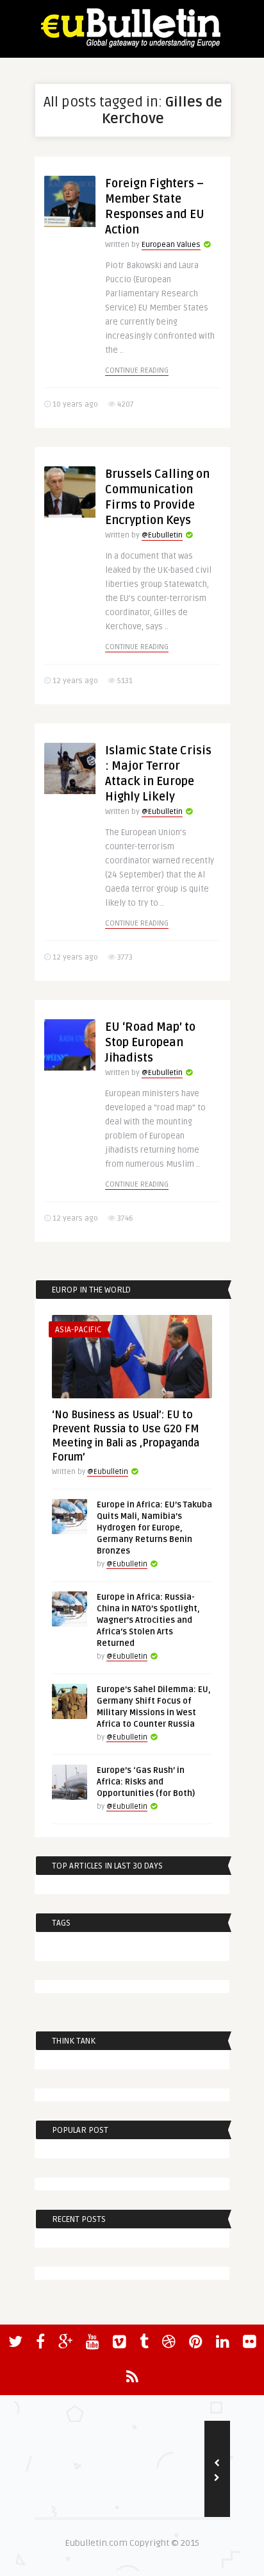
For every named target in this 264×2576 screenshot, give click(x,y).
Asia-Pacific (78, 1330)
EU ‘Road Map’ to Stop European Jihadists (150, 1042)
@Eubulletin (162, 535)
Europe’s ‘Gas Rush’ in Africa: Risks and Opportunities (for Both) (146, 1782)
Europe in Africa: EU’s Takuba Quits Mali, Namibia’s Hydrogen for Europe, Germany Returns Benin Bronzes (154, 1528)
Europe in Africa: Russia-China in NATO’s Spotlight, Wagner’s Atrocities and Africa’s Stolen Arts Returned (148, 1620)
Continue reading (137, 370)
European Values (171, 245)
